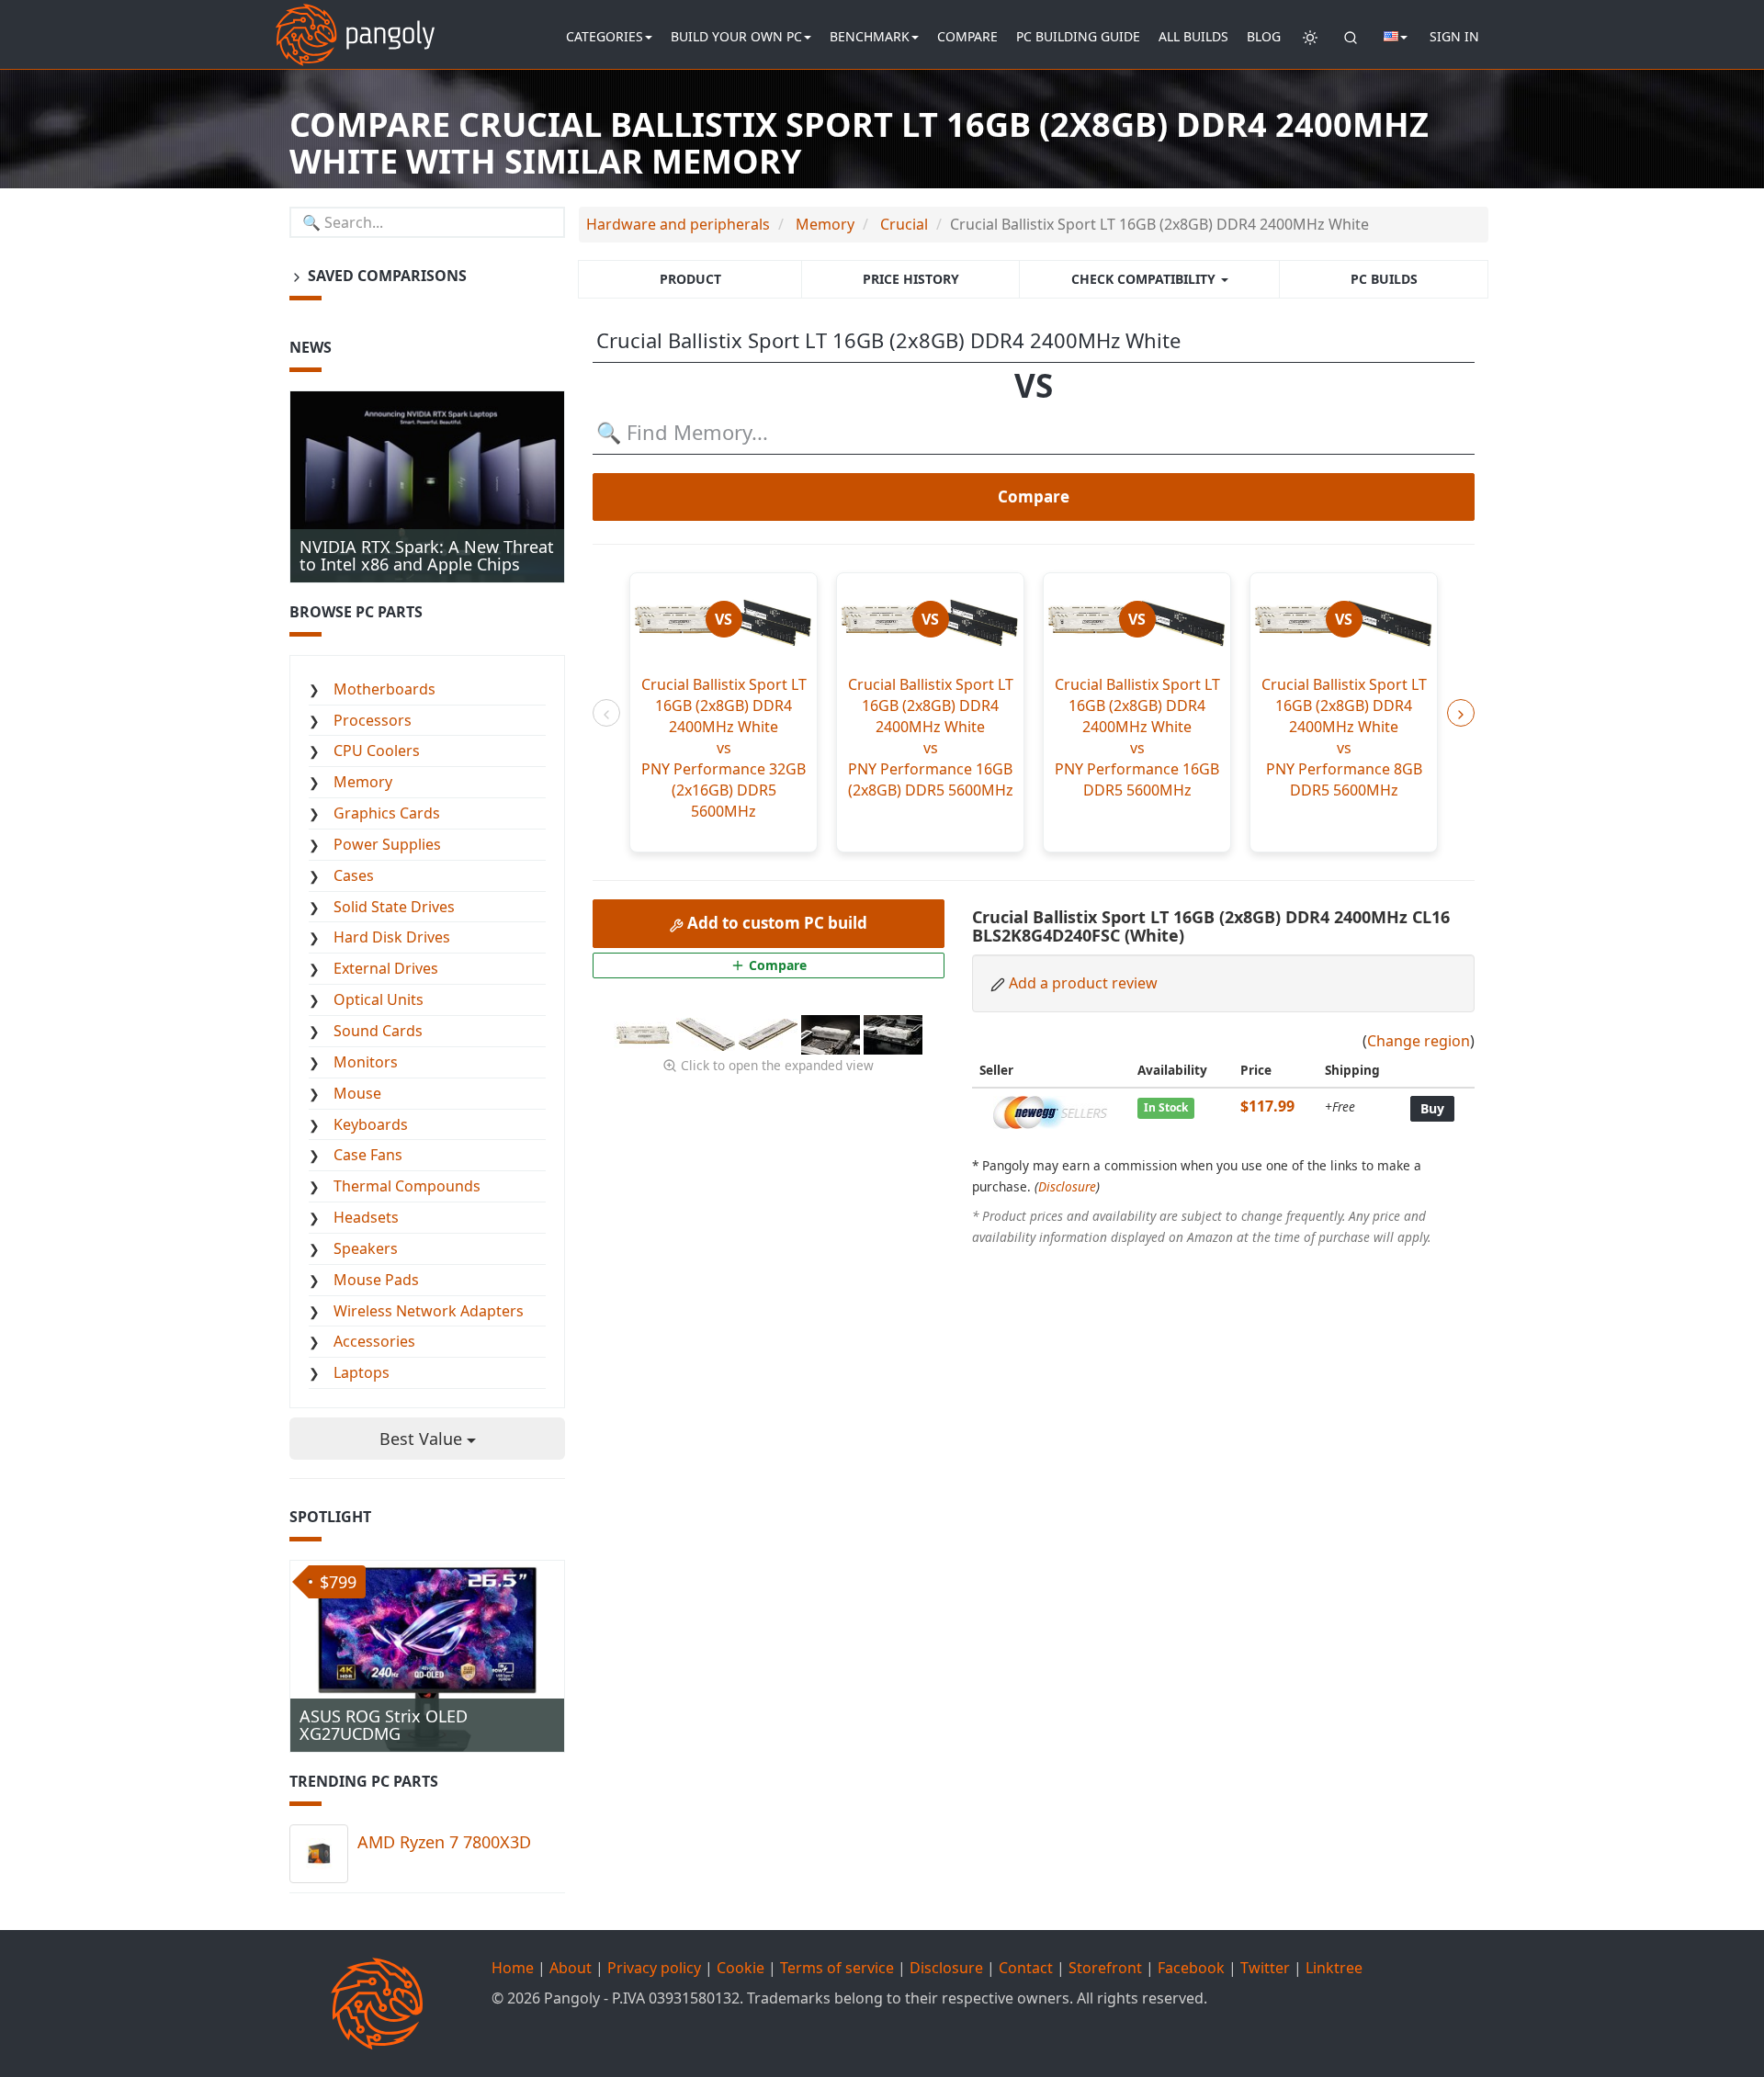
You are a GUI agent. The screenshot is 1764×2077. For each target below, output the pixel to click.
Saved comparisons (385, 276)
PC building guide (1078, 36)
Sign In (1454, 36)
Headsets (366, 1217)
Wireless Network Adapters (429, 1311)
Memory (363, 782)
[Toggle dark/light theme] (1310, 37)
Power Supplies (387, 844)
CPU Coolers (377, 751)
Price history (911, 279)
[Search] (1351, 37)
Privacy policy (654, 1968)
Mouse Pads (376, 1280)
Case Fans (368, 1155)
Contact (1026, 1968)
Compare (967, 36)
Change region (1419, 1041)
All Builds (1193, 36)
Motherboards (384, 689)
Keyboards (371, 1124)
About (571, 1968)
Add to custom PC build (775, 923)
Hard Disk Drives (392, 937)
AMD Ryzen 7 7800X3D (444, 1842)
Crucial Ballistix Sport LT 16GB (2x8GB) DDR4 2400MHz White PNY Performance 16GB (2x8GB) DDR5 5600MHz (931, 737)
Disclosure (1067, 1186)
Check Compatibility (1145, 279)
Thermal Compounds (407, 1186)
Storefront (1105, 1968)
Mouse (357, 1093)
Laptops (362, 1372)
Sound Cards (378, 1031)
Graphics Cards (387, 813)
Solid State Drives (394, 907)
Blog (1264, 36)
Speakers (366, 1248)
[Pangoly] (355, 23)
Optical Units (379, 999)
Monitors (366, 1062)
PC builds (1384, 279)
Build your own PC (736, 36)
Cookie (741, 1968)
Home (513, 1968)
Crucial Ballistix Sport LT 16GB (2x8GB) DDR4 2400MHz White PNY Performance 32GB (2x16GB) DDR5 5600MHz (724, 747)
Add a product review (1083, 983)
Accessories (374, 1341)
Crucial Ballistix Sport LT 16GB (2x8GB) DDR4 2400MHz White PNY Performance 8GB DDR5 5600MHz (1344, 737)
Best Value (423, 1439)
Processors (373, 720)
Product (690, 279)
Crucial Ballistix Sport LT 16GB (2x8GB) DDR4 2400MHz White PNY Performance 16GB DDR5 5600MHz (1137, 737)
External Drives (386, 968)
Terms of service (837, 1968)
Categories (605, 36)
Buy (1432, 1108)
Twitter (1265, 1968)
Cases (354, 875)
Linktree (1334, 1968)
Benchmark (870, 36)
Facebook (1191, 1968)
